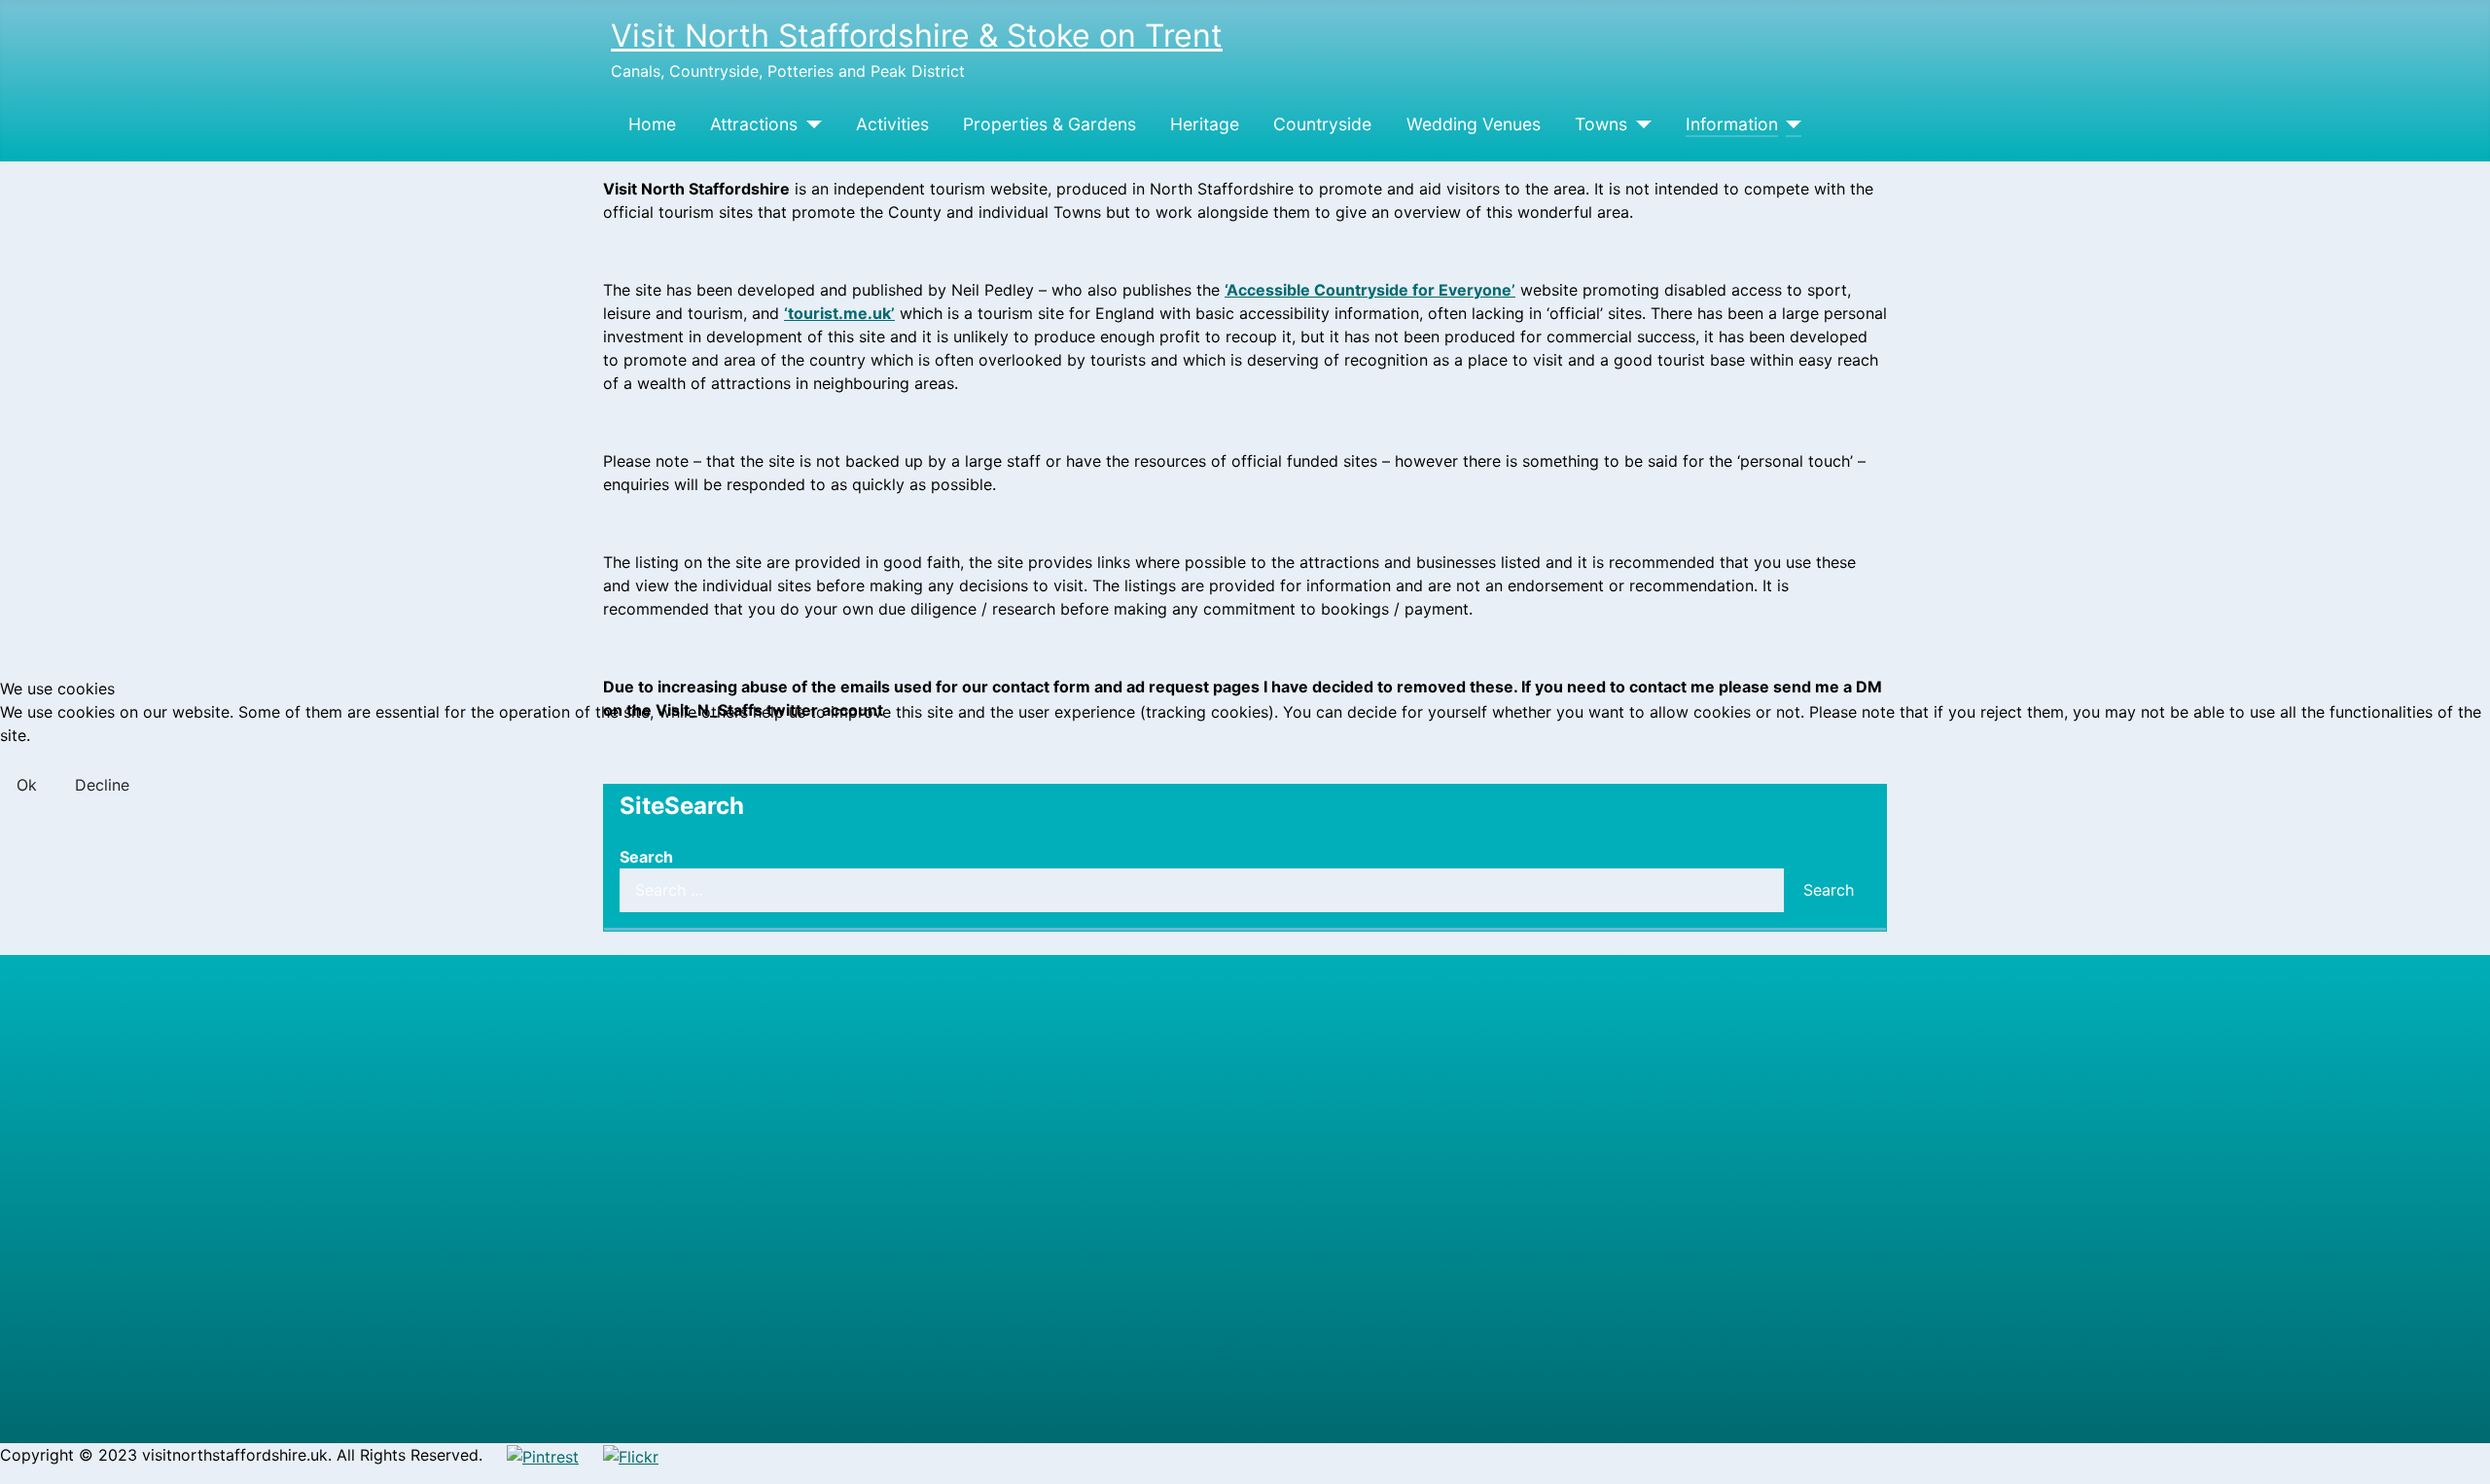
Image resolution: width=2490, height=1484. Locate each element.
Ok (27, 785)
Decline (102, 785)
